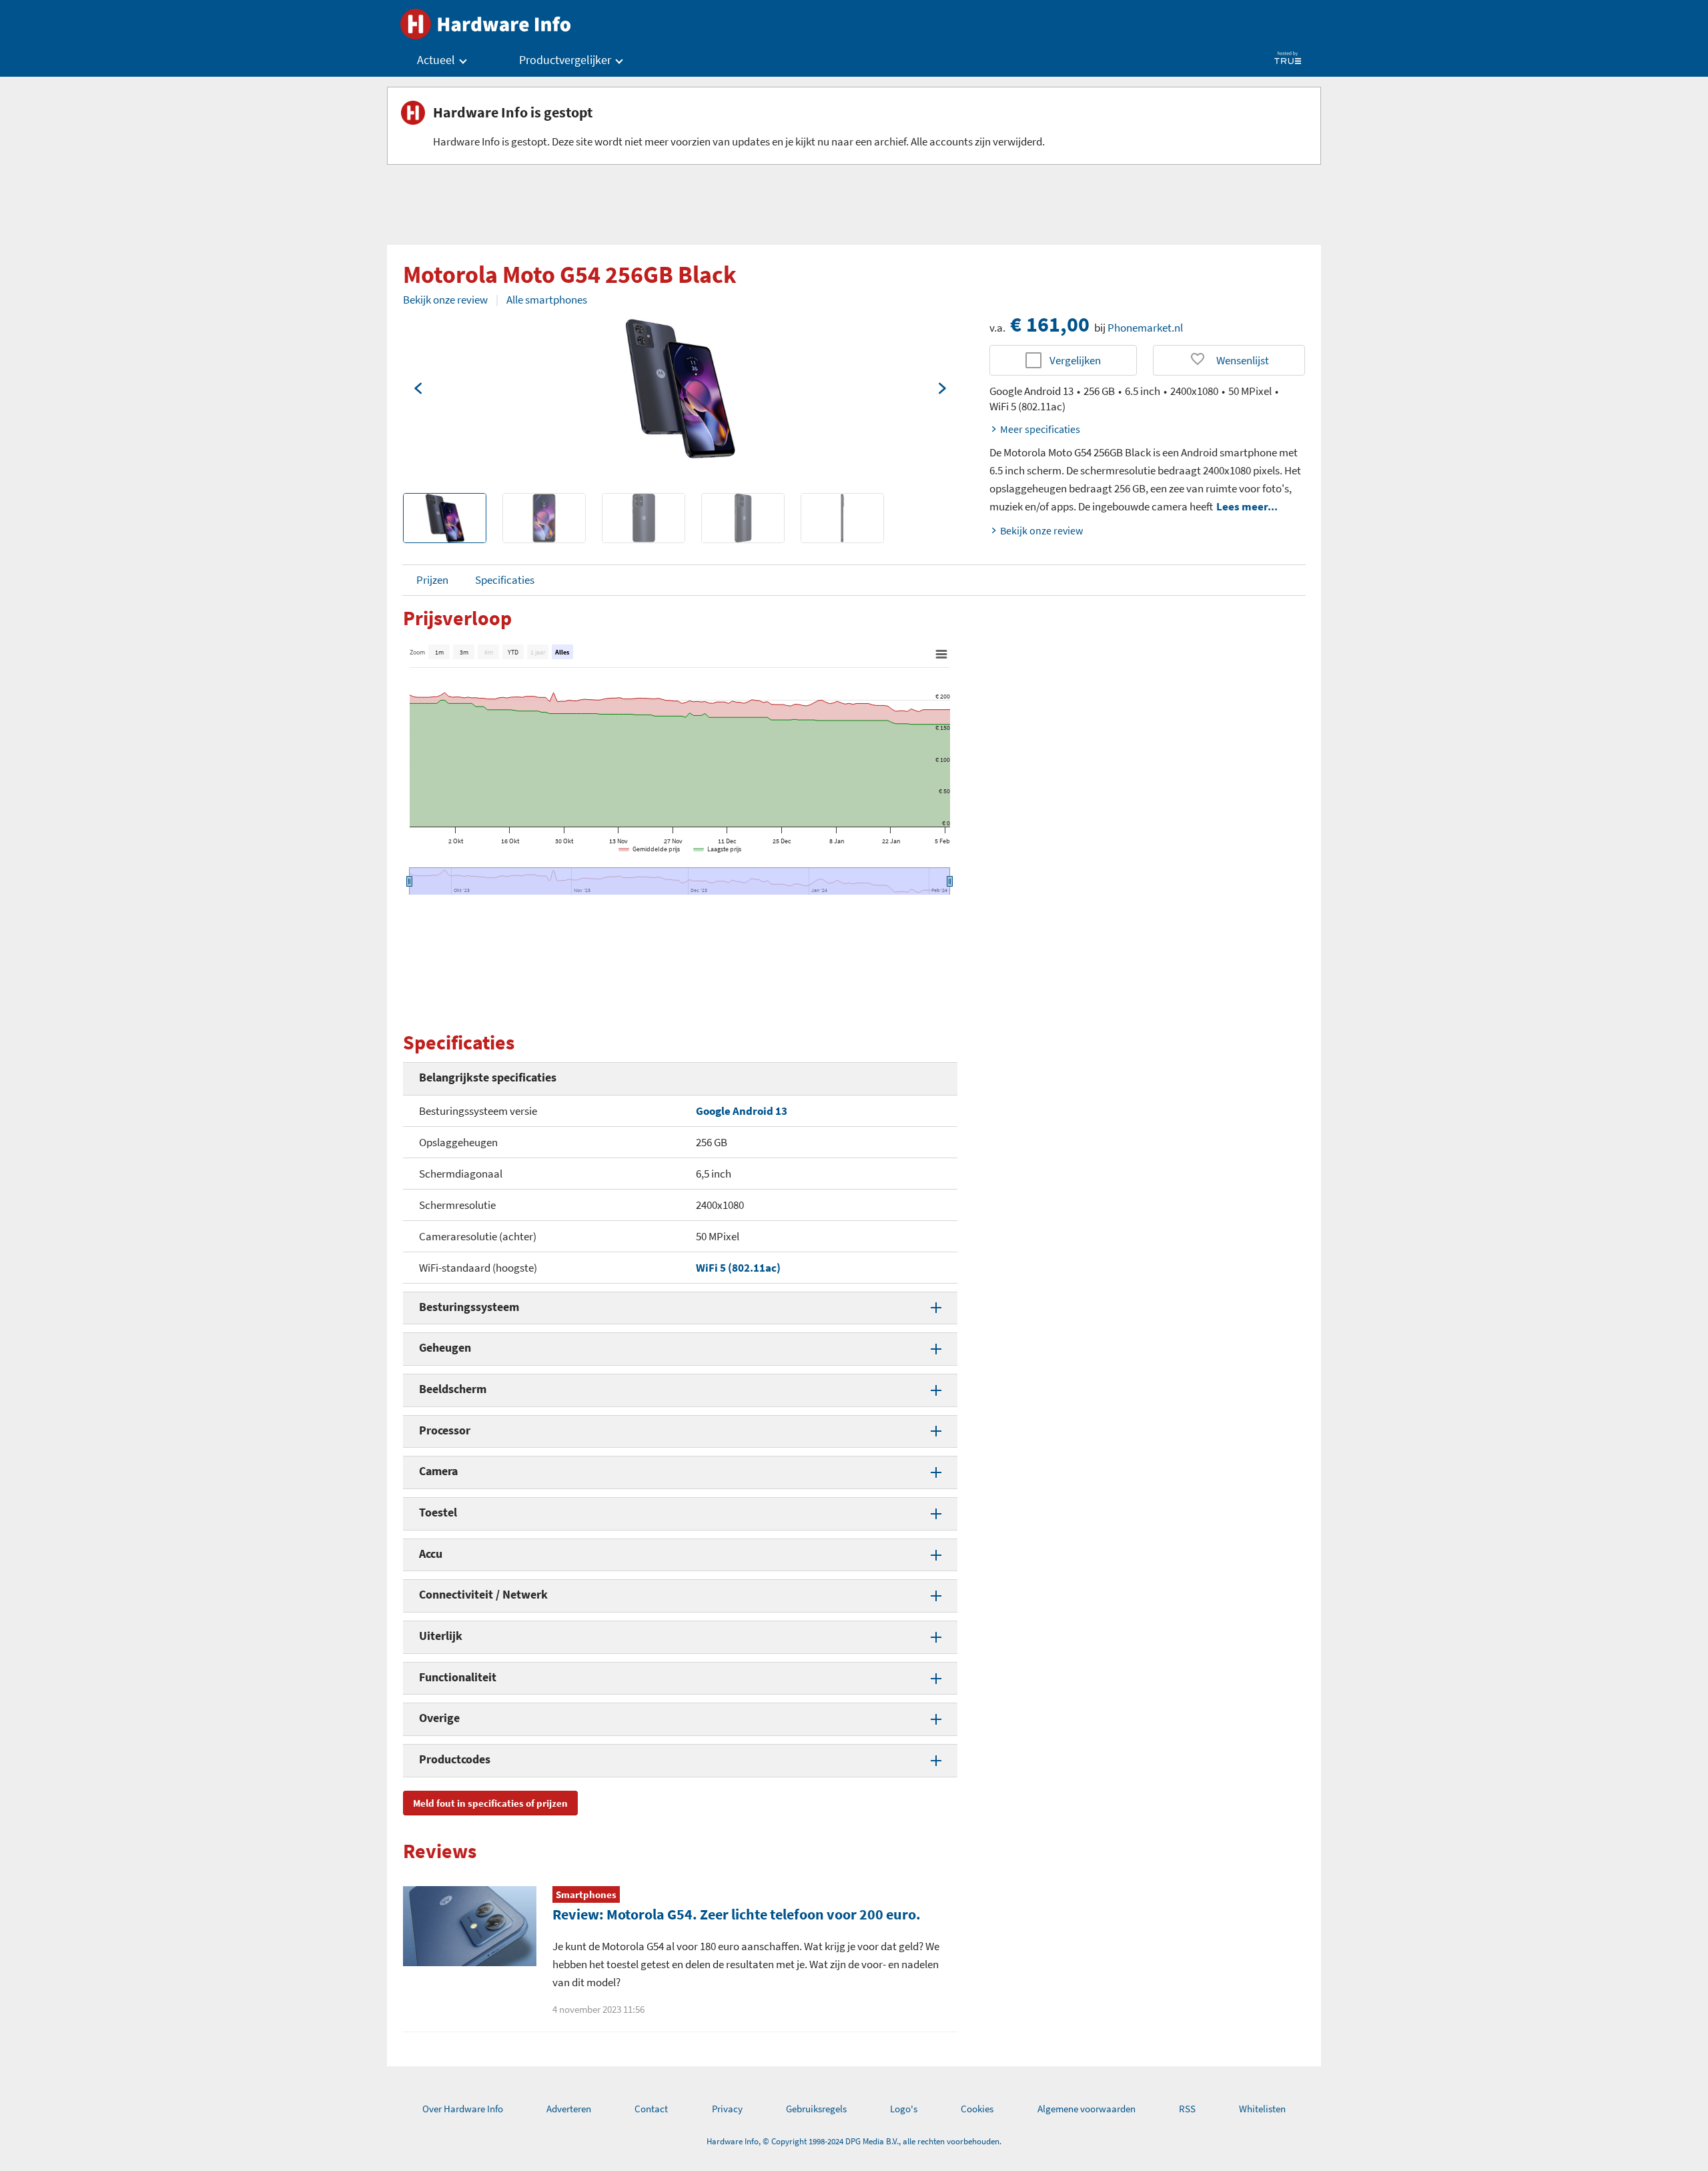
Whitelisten (1262, 2109)
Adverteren (569, 2109)
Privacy (727, 2109)
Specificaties (505, 580)
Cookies (977, 2109)
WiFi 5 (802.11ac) (738, 1268)
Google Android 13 (742, 1111)
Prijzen (432, 580)
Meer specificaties (1040, 429)
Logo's (904, 2109)
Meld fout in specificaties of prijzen (490, 1803)
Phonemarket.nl (1145, 328)
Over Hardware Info (463, 2109)
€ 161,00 (1050, 324)
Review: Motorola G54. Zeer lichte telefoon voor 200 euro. (737, 1914)
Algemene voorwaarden (1087, 2109)
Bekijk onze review (445, 300)
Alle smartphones (547, 300)
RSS (1187, 2109)
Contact (651, 2109)
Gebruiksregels (816, 2109)
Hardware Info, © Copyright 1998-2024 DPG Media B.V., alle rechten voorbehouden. (854, 2141)
